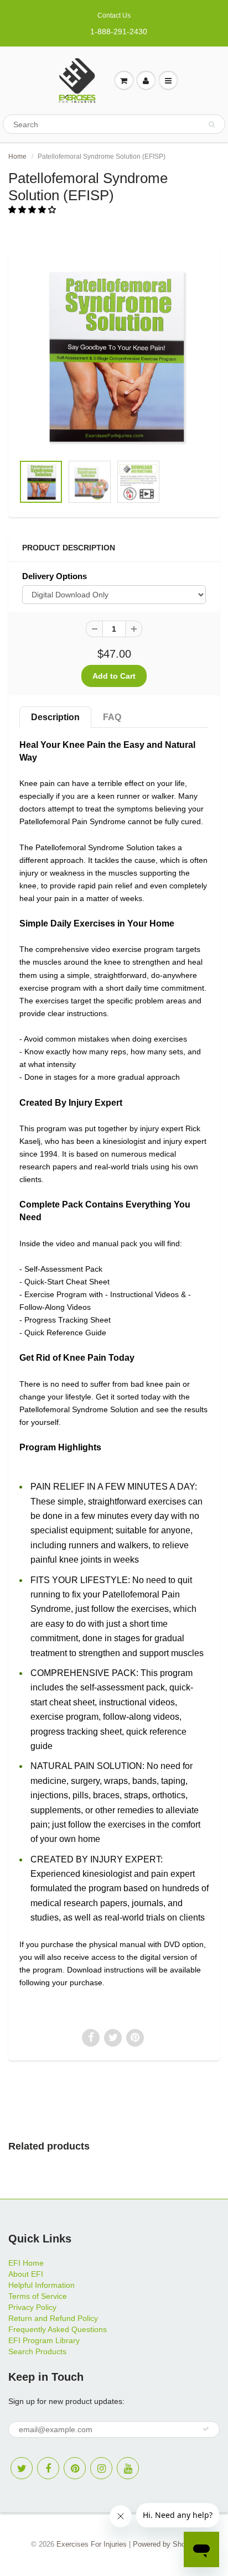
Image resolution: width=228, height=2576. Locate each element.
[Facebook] (48, 2468)
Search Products (37, 2351)
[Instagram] (101, 2468)
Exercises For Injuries (92, 2544)
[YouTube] (128, 2468)
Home (17, 157)
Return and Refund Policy (53, 2318)
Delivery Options (55, 576)
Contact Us (114, 15)
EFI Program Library (44, 2340)
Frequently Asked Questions (58, 2329)
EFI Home (26, 2263)
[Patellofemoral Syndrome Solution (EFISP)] (114, 357)
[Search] (212, 124)
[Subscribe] (206, 2429)
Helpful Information (42, 2285)
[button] (33, 210)
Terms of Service (38, 2296)
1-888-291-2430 (119, 32)
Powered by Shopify (165, 2544)
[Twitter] (22, 2468)
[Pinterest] (75, 2468)
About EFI (26, 2274)
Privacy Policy (32, 2307)
